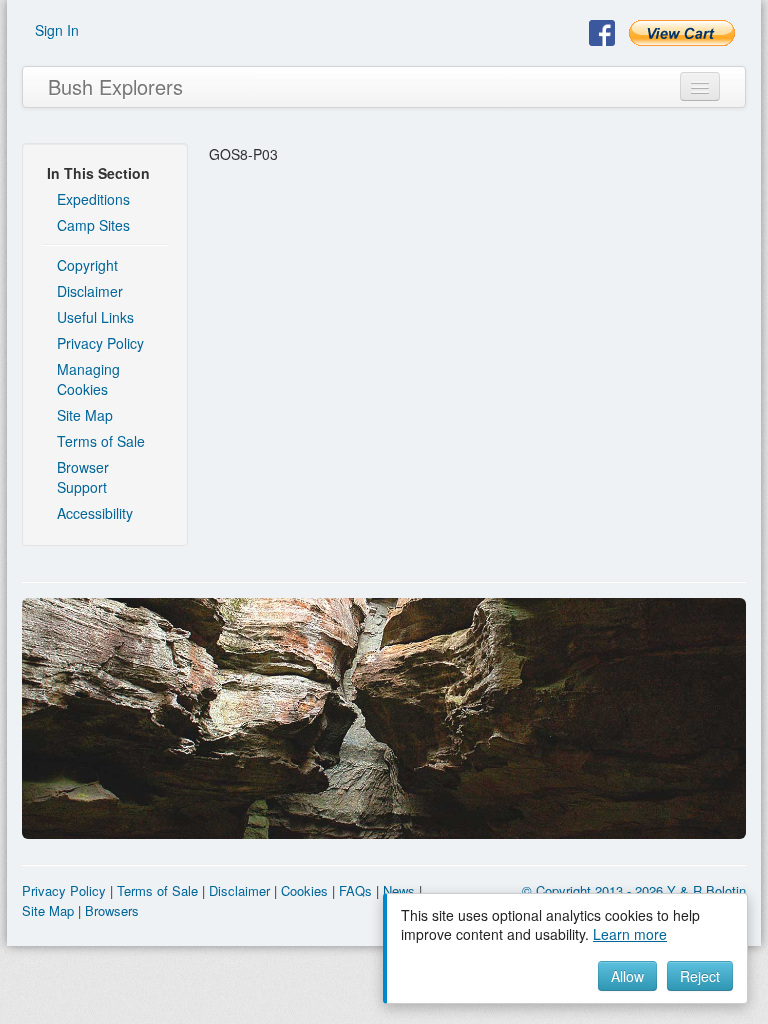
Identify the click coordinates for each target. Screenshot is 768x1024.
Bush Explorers (115, 86)
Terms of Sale (101, 441)
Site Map (85, 415)
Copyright (87, 265)
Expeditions (93, 199)
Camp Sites (93, 225)
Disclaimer (90, 291)
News (399, 890)
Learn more (630, 934)
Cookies (304, 890)
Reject (700, 976)
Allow (627, 976)
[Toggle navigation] (700, 86)
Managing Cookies (88, 379)
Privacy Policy (100, 343)
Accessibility (95, 513)
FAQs (355, 890)
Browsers (112, 910)
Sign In (57, 30)
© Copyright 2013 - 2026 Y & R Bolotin (634, 890)
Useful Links (95, 317)
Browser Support (83, 477)
